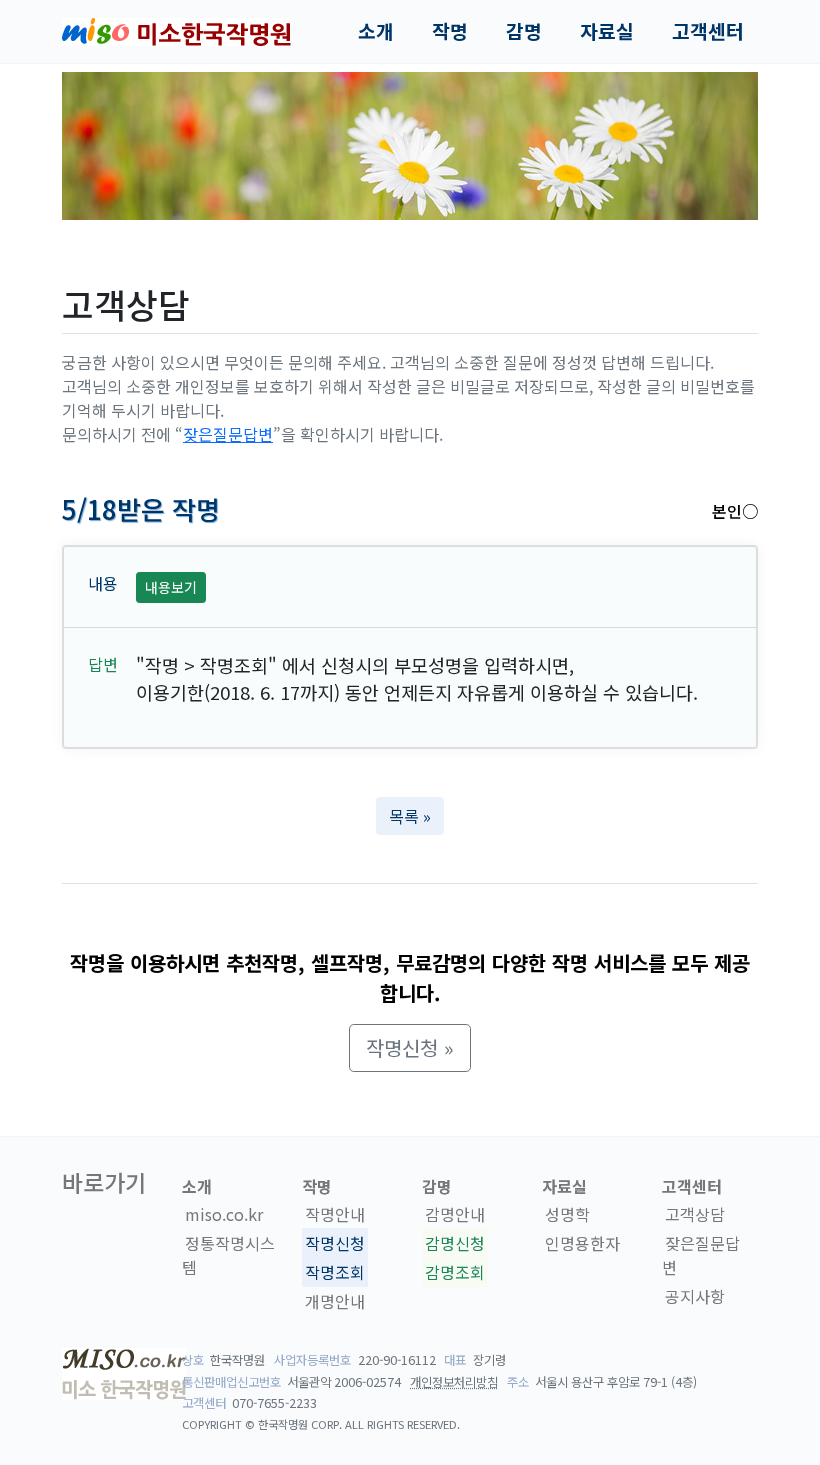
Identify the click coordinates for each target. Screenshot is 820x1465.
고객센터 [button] (708, 31)
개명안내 (335, 1301)
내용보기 (171, 587)
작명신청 (335, 1243)
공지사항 (695, 1296)
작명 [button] (450, 31)
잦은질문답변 (228, 434)
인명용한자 (582, 1243)
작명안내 (335, 1214)
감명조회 (455, 1272)
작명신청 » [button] (410, 1047)
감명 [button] (524, 31)
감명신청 (455, 1243)
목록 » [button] (410, 816)
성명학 (567, 1214)
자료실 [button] (607, 31)
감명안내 (455, 1214)
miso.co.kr (224, 1214)
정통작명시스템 (228, 1255)
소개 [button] (376, 31)
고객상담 (695, 1214)
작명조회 (335, 1272)
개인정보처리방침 (454, 1382)
